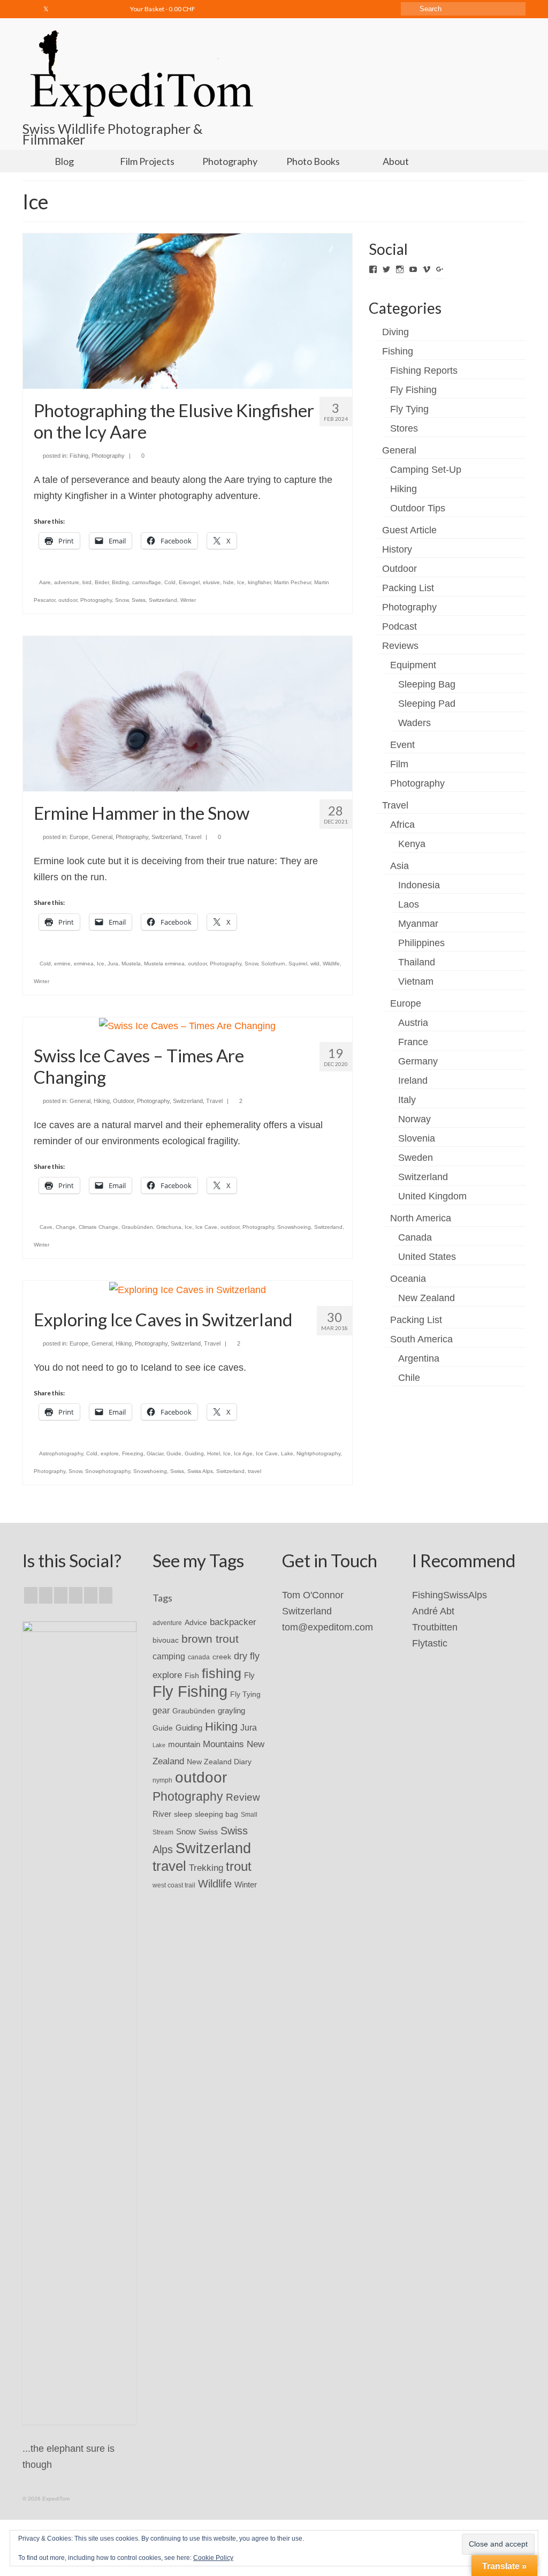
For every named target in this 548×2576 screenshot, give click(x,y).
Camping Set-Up (426, 470)
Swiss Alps (200, 1471)
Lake (287, 1453)
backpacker (233, 1622)
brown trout (210, 1639)
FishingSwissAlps (450, 1595)
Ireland (413, 1081)
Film (399, 764)
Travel (193, 837)
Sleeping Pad (427, 704)
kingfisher (259, 582)
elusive (211, 582)
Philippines (421, 943)
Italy (407, 1100)
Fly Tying (409, 409)
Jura (113, 964)
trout (239, 1867)
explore (110, 1453)
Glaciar (155, 1453)
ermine (62, 964)
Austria (413, 1023)
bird (87, 582)
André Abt (433, 1611)
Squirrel (298, 964)
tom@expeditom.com (328, 1627)
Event (402, 745)
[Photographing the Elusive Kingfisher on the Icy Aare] (188, 311)
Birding (120, 582)
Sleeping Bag (427, 684)
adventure (67, 582)
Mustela (131, 964)
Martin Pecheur (292, 582)
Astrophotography (61, 1453)
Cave (46, 1227)
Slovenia (417, 1138)
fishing (222, 1673)
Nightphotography (318, 1453)
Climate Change (98, 1227)
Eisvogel (189, 582)
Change (66, 1227)
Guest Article (409, 530)
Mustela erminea (164, 964)
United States (427, 1257)
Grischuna (169, 1227)
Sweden (416, 1158)
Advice (196, 1622)
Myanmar (418, 924)
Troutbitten (435, 1627)
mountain (184, 1744)
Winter (188, 600)
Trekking (206, 1868)
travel (254, 1471)
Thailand (417, 962)
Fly (249, 1675)
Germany (418, 1061)
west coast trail (174, 1885)
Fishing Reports (424, 371)
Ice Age (243, 1453)
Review (243, 1797)
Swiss (139, 600)
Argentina (419, 1358)
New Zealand (427, 1298)
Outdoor (123, 1101)
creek (222, 1657)
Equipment (413, 665)
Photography (108, 456)
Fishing (79, 456)
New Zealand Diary (219, 1762)
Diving (395, 332)
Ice (241, 582)
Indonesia (419, 885)
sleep (183, 1814)
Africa (402, 825)
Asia (399, 866)
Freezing (133, 1453)
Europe (79, 837)
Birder (102, 582)
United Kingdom (432, 1196)
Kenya (412, 844)
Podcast (399, 626)
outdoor (68, 600)
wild (315, 964)
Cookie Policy (213, 2558)
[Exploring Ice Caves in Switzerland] (188, 1289)
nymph (162, 1780)
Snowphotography (108, 1471)
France (413, 1042)
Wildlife (331, 964)
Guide (174, 1453)
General (102, 837)
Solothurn (273, 964)
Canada (415, 1237)
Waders (414, 723)
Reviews (400, 646)
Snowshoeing (294, 1227)
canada (199, 1657)
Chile (409, 1378)
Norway (414, 1119)
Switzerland (163, 600)
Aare (45, 582)
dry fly (247, 1656)
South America (421, 1339)
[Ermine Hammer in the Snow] (188, 713)
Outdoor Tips (418, 508)
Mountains (223, 1744)
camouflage (147, 582)
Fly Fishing (413, 390)
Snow (122, 600)
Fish (192, 1675)
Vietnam (416, 981)
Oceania (408, 1279)
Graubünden (137, 1227)
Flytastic (430, 1643)
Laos (409, 904)
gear (161, 1710)
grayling (231, 1710)
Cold (170, 582)
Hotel (214, 1453)
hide (229, 582)
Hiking (102, 1101)
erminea (84, 964)
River (162, 1814)
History (397, 549)
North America (421, 1218)
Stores (404, 428)
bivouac (166, 1640)
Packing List (408, 588)
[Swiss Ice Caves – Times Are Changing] (187, 1025)
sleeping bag (216, 1814)
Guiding (194, 1453)
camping (169, 1656)
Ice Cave (206, 1227)
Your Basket (162, 9)
